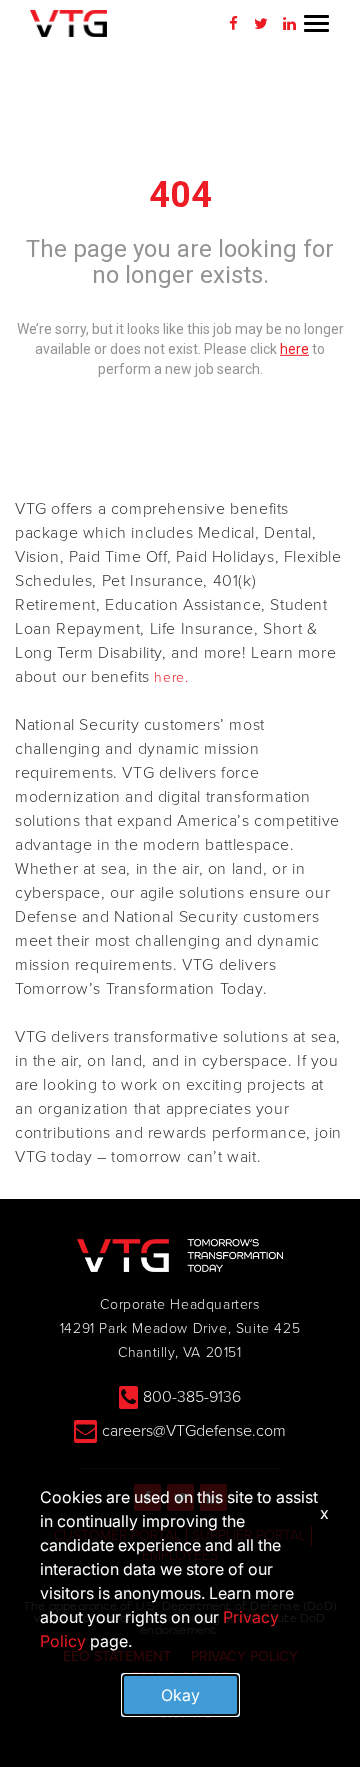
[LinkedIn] (289, 24)
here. (171, 677)
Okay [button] (180, 1695)
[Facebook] (233, 24)
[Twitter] (261, 24)
